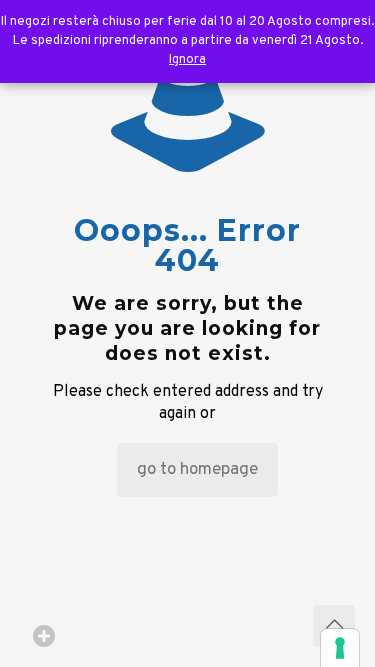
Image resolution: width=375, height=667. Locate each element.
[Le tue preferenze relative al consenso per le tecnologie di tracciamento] (340, 648)
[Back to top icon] (334, 626)
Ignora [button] (187, 60)
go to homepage (197, 470)
